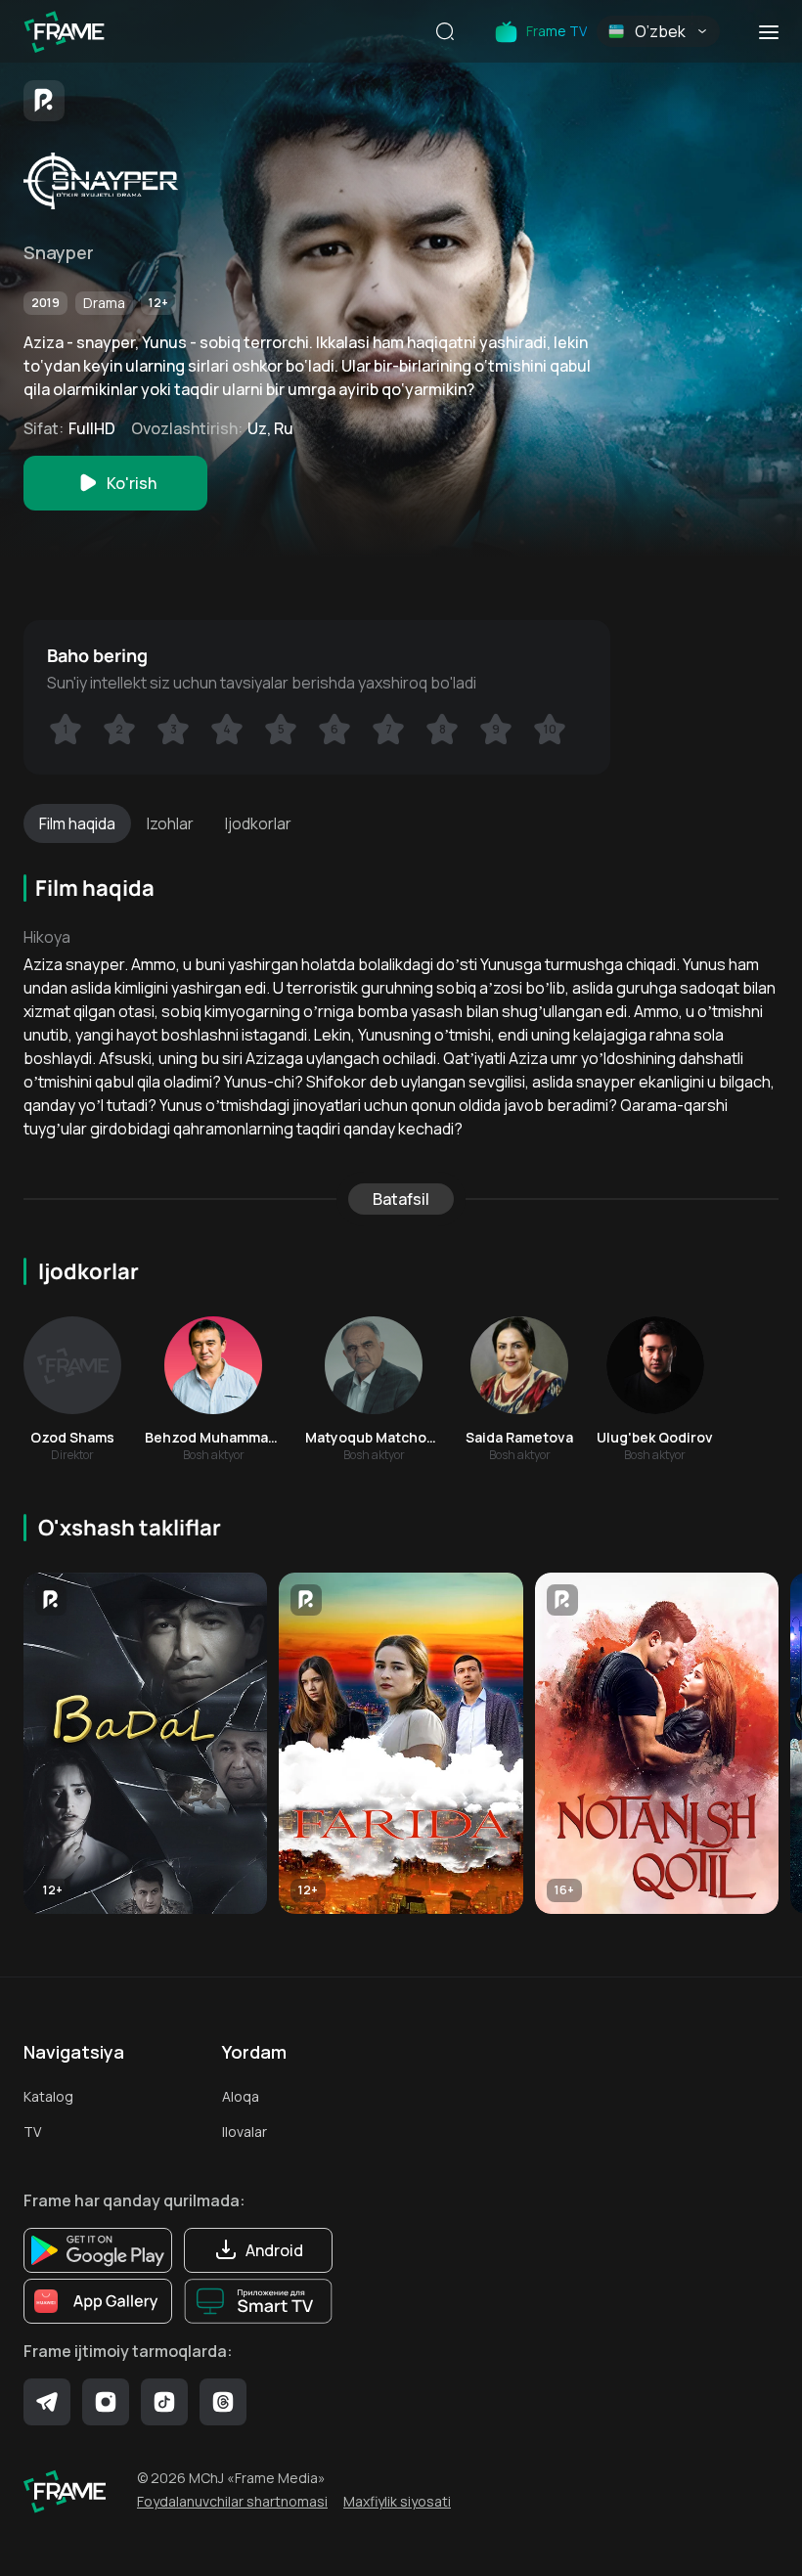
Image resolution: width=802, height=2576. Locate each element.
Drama (104, 303)
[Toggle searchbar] (445, 33)
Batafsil (401, 1199)
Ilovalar (245, 2132)
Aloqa (241, 2096)
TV (32, 2132)
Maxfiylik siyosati (397, 2501)
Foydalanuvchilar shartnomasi (232, 2501)
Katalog (48, 2096)
